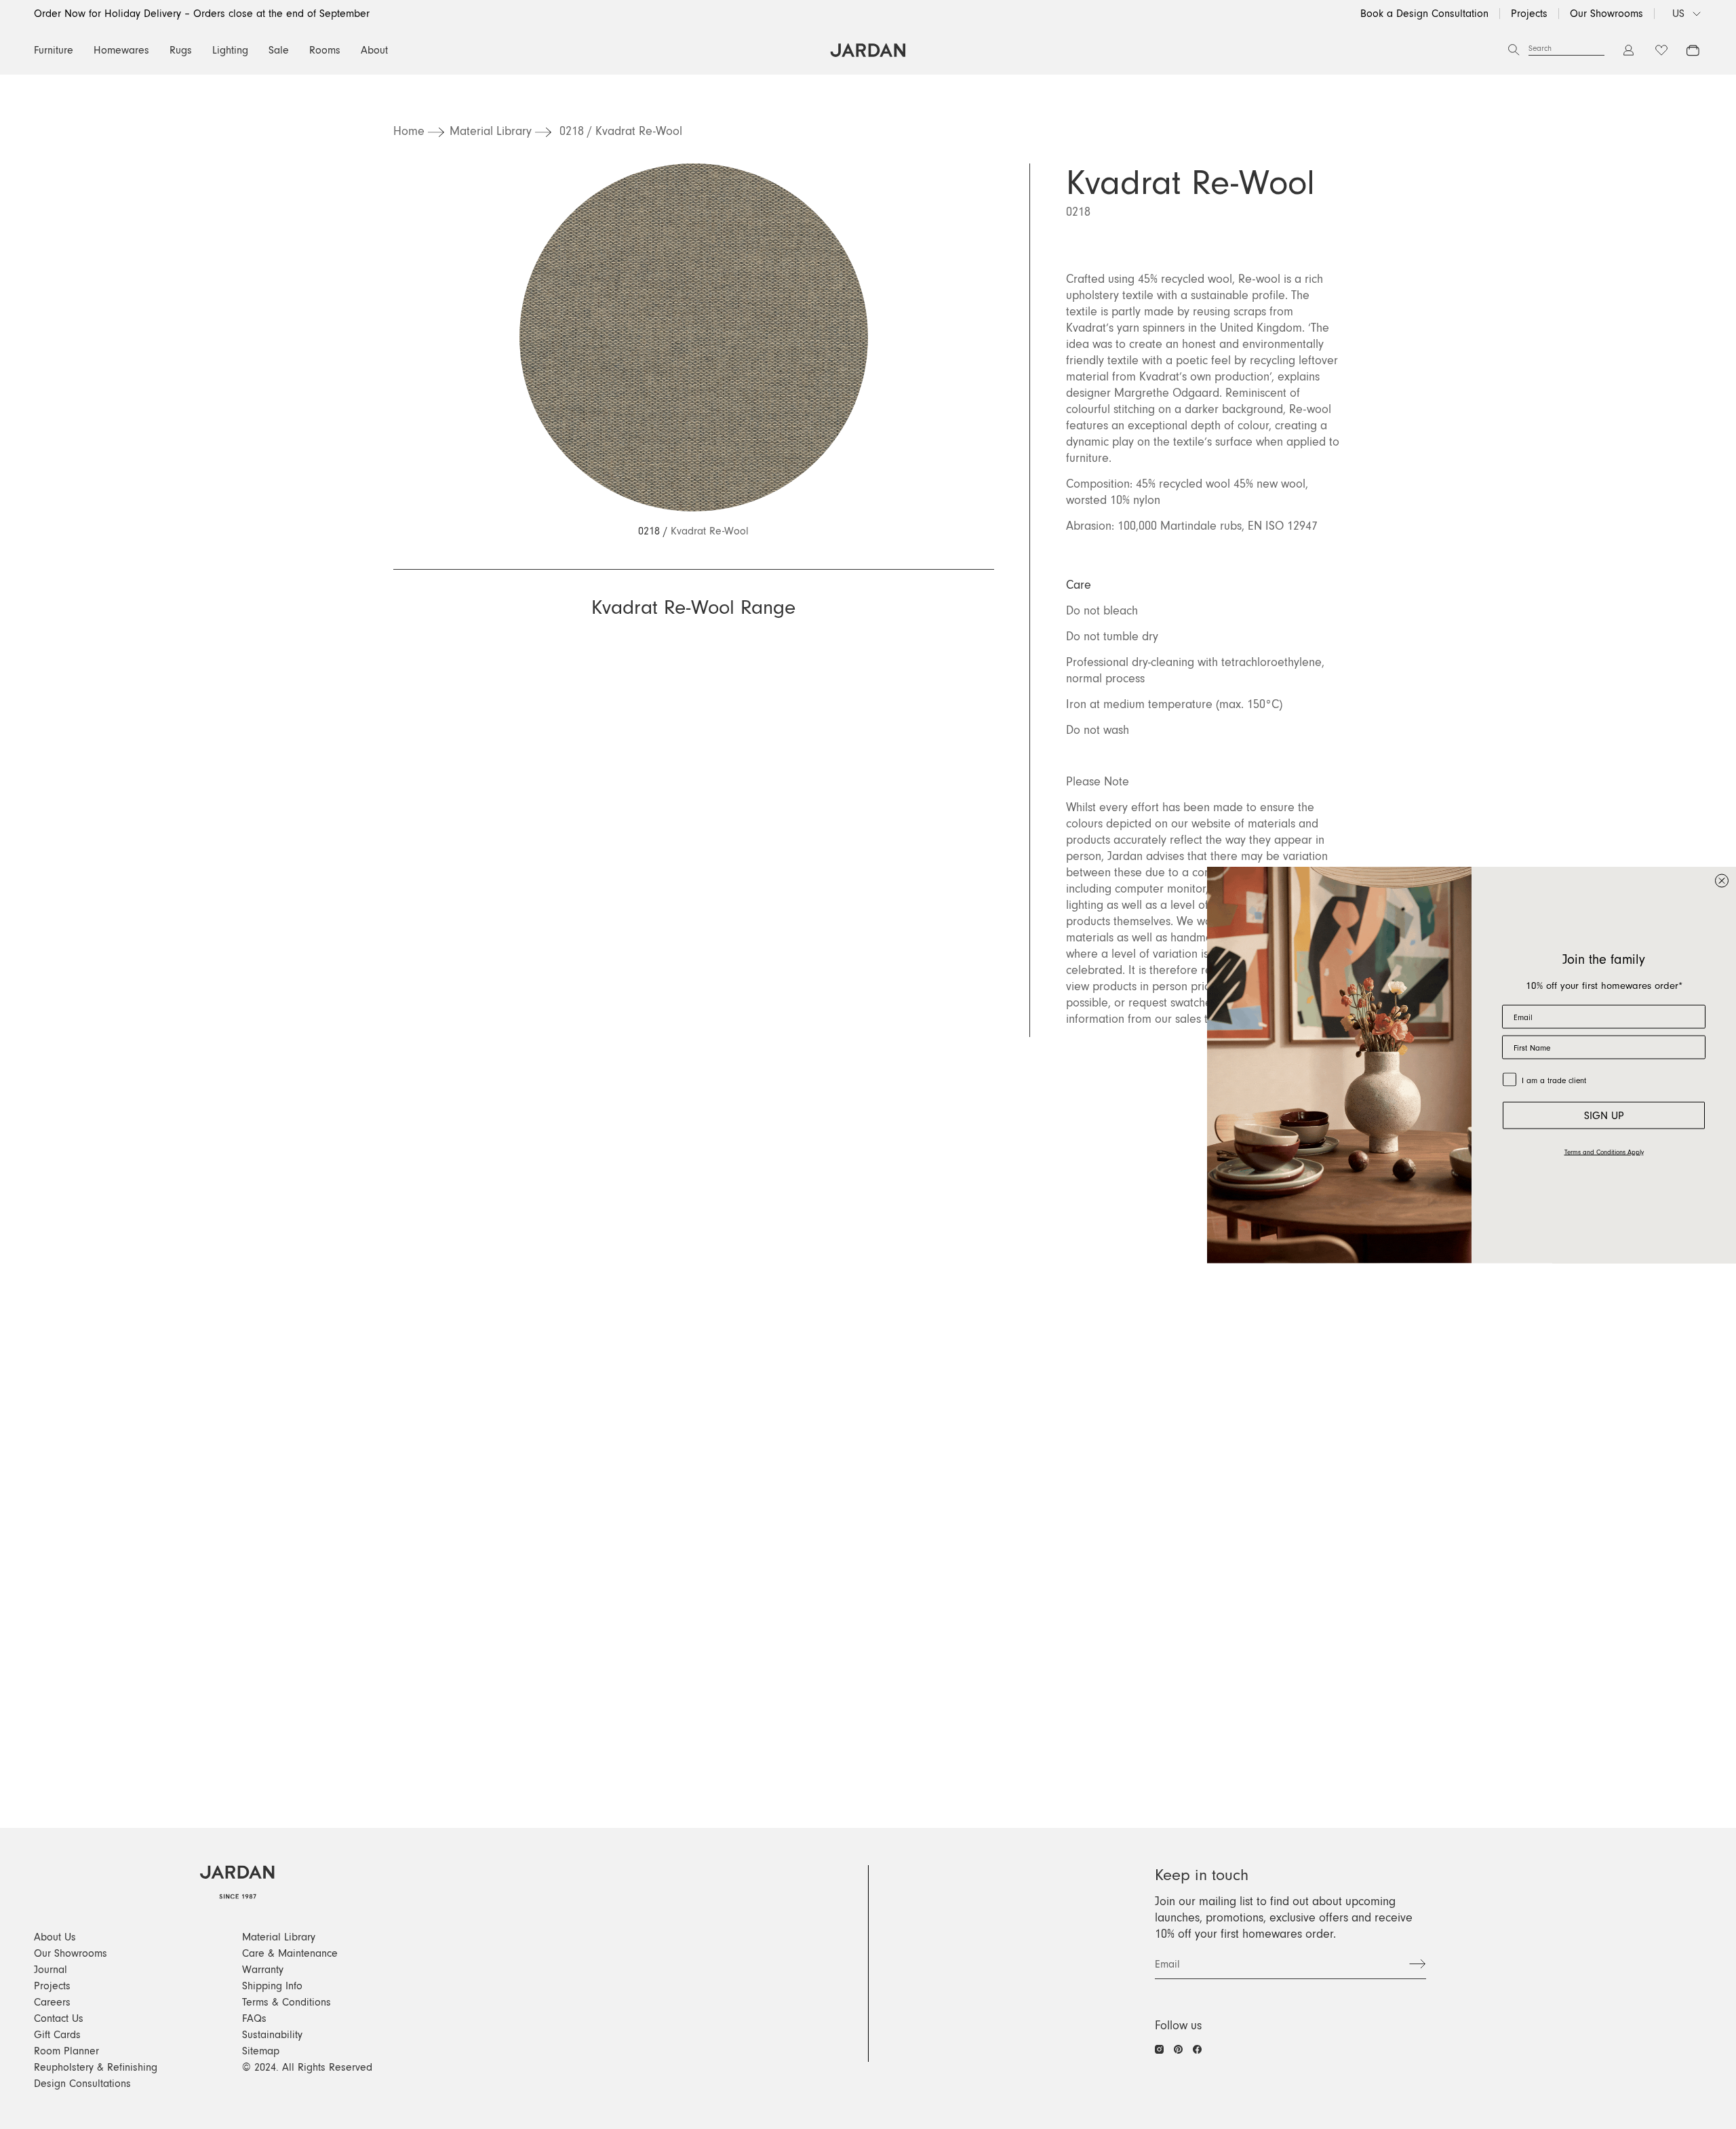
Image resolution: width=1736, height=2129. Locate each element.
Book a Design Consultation (1424, 14)
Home (409, 132)
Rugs (181, 50)
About (374, 50)
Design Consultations (82, 2084)
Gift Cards (57, 2035)
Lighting (230, 50)
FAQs (254, 2018)
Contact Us (59, 2018)
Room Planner (66, 2051)
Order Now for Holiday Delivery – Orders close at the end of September (202, 14)
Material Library (491, 132)
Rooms (325, 50)
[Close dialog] (1722, 880)
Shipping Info (272, 1986)
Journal (51, 1970)
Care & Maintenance (290, 1953)
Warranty (263, 1970)
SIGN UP (1604, 1115)
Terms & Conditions (287, 2002)
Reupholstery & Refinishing (96, 2067)
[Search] (1514, 50)
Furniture (54, 50)
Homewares (121, 50)
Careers (52, 2002)
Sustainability (272, 2035)
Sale (279, 50)
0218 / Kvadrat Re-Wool (621, 132)
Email (1167, 1964)
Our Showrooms (1606, 14)
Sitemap (261, 2051)
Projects (1529, 14)
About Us (55, 1937)
